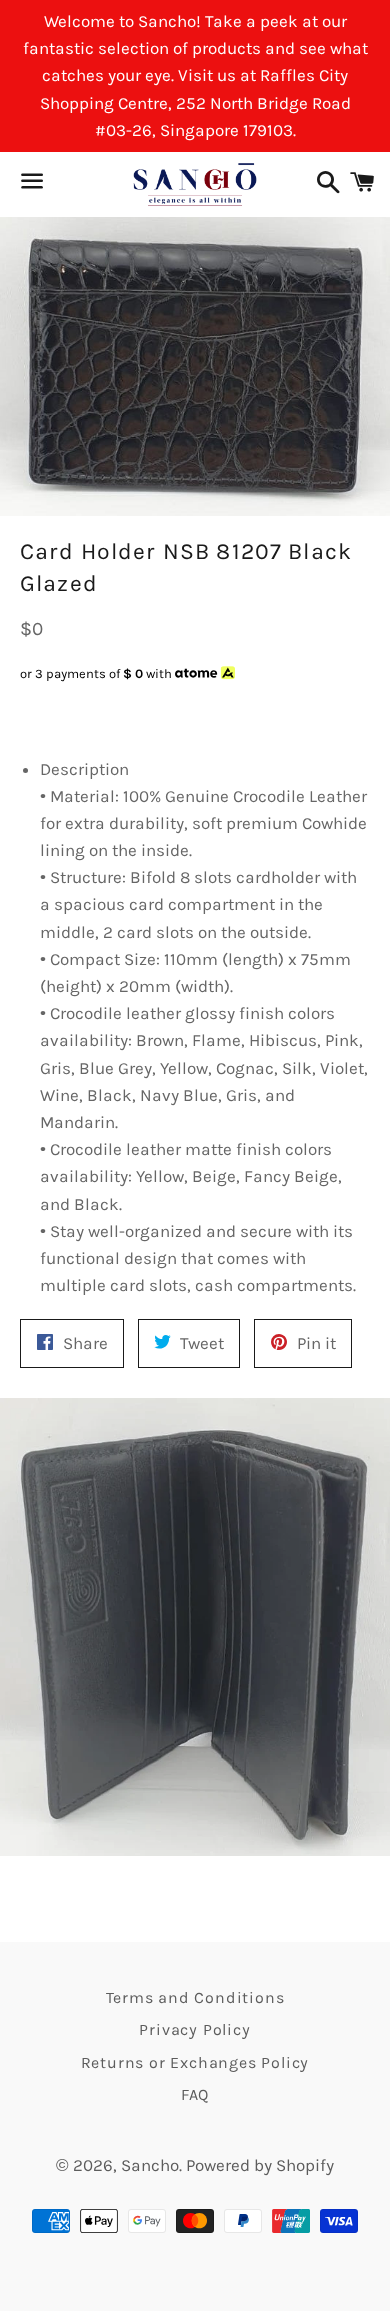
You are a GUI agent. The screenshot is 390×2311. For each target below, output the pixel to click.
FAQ (195, 2094)
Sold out (170, 712)
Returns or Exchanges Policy (195, 2062)
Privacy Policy (194, 2029)
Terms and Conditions (195, 1997)
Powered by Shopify (260, 2165)
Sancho (150, 2165)
